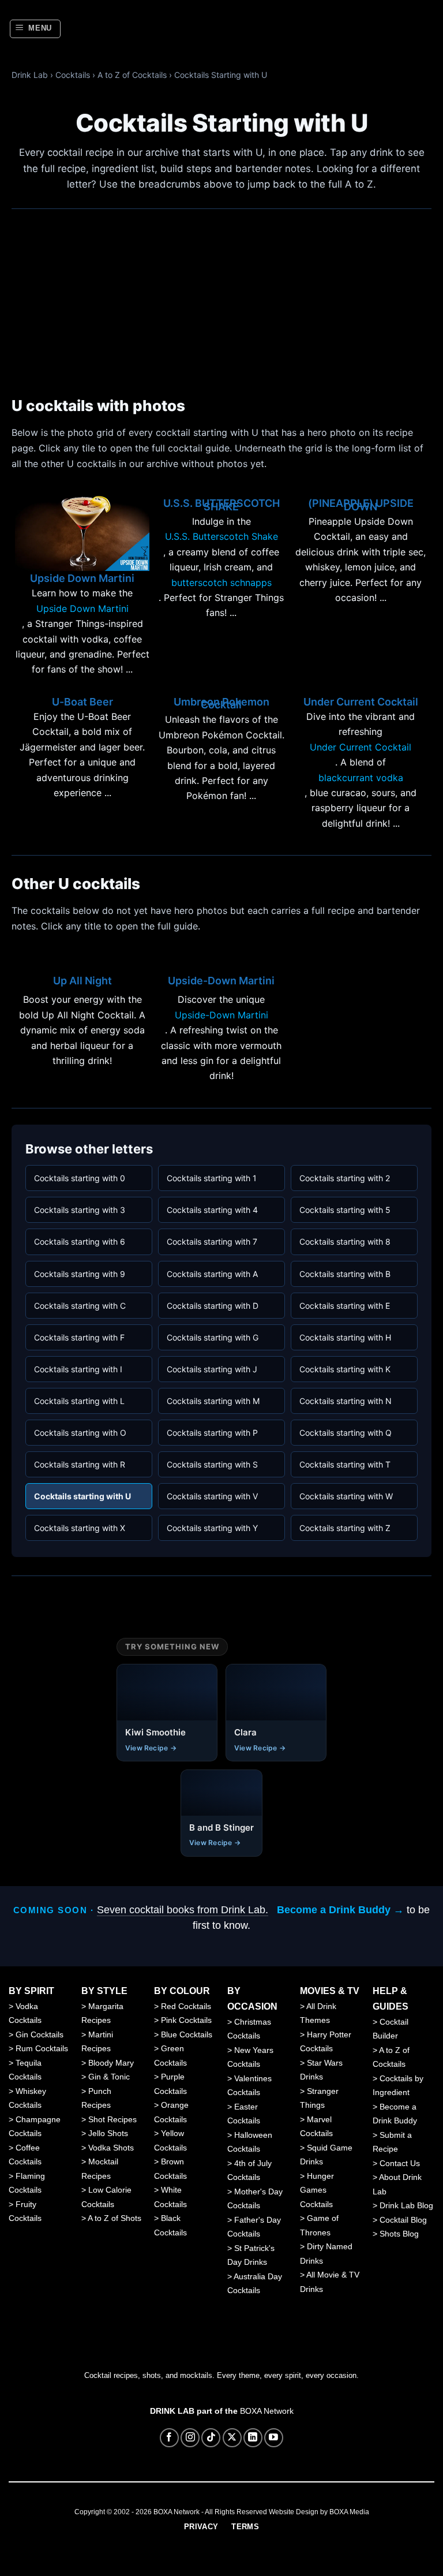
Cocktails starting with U (82, 1496)
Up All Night (82, 981)
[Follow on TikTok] (211, 2438)
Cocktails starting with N (346, 1401)
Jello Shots (108, 2133)
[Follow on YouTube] (274, 2438)
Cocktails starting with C (80, 1306)
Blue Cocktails (187, 2034)
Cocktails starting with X (80, 1528)
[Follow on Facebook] (169, 2438)
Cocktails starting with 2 (345, 1178)
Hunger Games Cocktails (317, 2190)
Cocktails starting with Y (212, 1528)
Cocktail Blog (403, 2220)
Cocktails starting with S (212, 1464)
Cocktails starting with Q (346, 1433)
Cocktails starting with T (345, 1464)
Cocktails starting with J (212, 1369)
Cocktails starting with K (345, 1369)
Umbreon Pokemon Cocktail (221, 703)
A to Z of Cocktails (132, 75)
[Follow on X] (232, 2438)
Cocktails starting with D (213, 1306)
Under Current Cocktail (361, 702)
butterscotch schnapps (221, 583)
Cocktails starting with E (345, 1306)
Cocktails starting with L (79, 1401)
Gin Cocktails (40, 2034)
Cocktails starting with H (345, 1337)
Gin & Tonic (109, 2077)
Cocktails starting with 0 (80, 1178)
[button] (35, 29)
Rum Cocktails (42, 2048)
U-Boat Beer (82, 702)
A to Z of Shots (114, 2218)
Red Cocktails (186, 2006)
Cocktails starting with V (212, 1496)
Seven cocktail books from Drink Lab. (183, 1910)
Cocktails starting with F (79, 1337)
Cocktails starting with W (346, 1496)
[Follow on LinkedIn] (253, 2438)
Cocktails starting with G (213, 1337)
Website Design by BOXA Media (319, 2512)
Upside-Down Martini (221, 981)
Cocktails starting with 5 (345, 1210)
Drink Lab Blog (406, 2205)
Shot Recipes (112, 2119)
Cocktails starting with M (213, 1401)
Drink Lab (30, 75)
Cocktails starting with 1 (212, 1178)
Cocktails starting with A (212, 1274)
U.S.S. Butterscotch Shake (221, 536)
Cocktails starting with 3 (80, 1210)
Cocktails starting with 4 (212, 1210)
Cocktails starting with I (78, 1369)
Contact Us (400, 2163)
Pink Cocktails (186, 2020)
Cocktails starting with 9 (80, 1274)
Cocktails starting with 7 (212, 1242)
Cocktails (73, 75)
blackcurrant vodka (361, 778)
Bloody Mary (111, 2063)
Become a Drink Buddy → (340, 1910)
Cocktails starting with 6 (80, 1242)
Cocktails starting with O (80, 1433)
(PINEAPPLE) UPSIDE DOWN (361, 505)
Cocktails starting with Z (345, 1528)
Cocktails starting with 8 (345, 1242)
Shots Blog (399, 2234)
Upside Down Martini (82, 578)
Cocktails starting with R (80, 1464)
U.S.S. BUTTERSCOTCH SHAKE (221, 505)
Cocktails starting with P (212, 1433)
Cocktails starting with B (345, 1274)
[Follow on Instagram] (190, 2438)
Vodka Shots (111, 2148)
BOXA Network (267, 2411)
